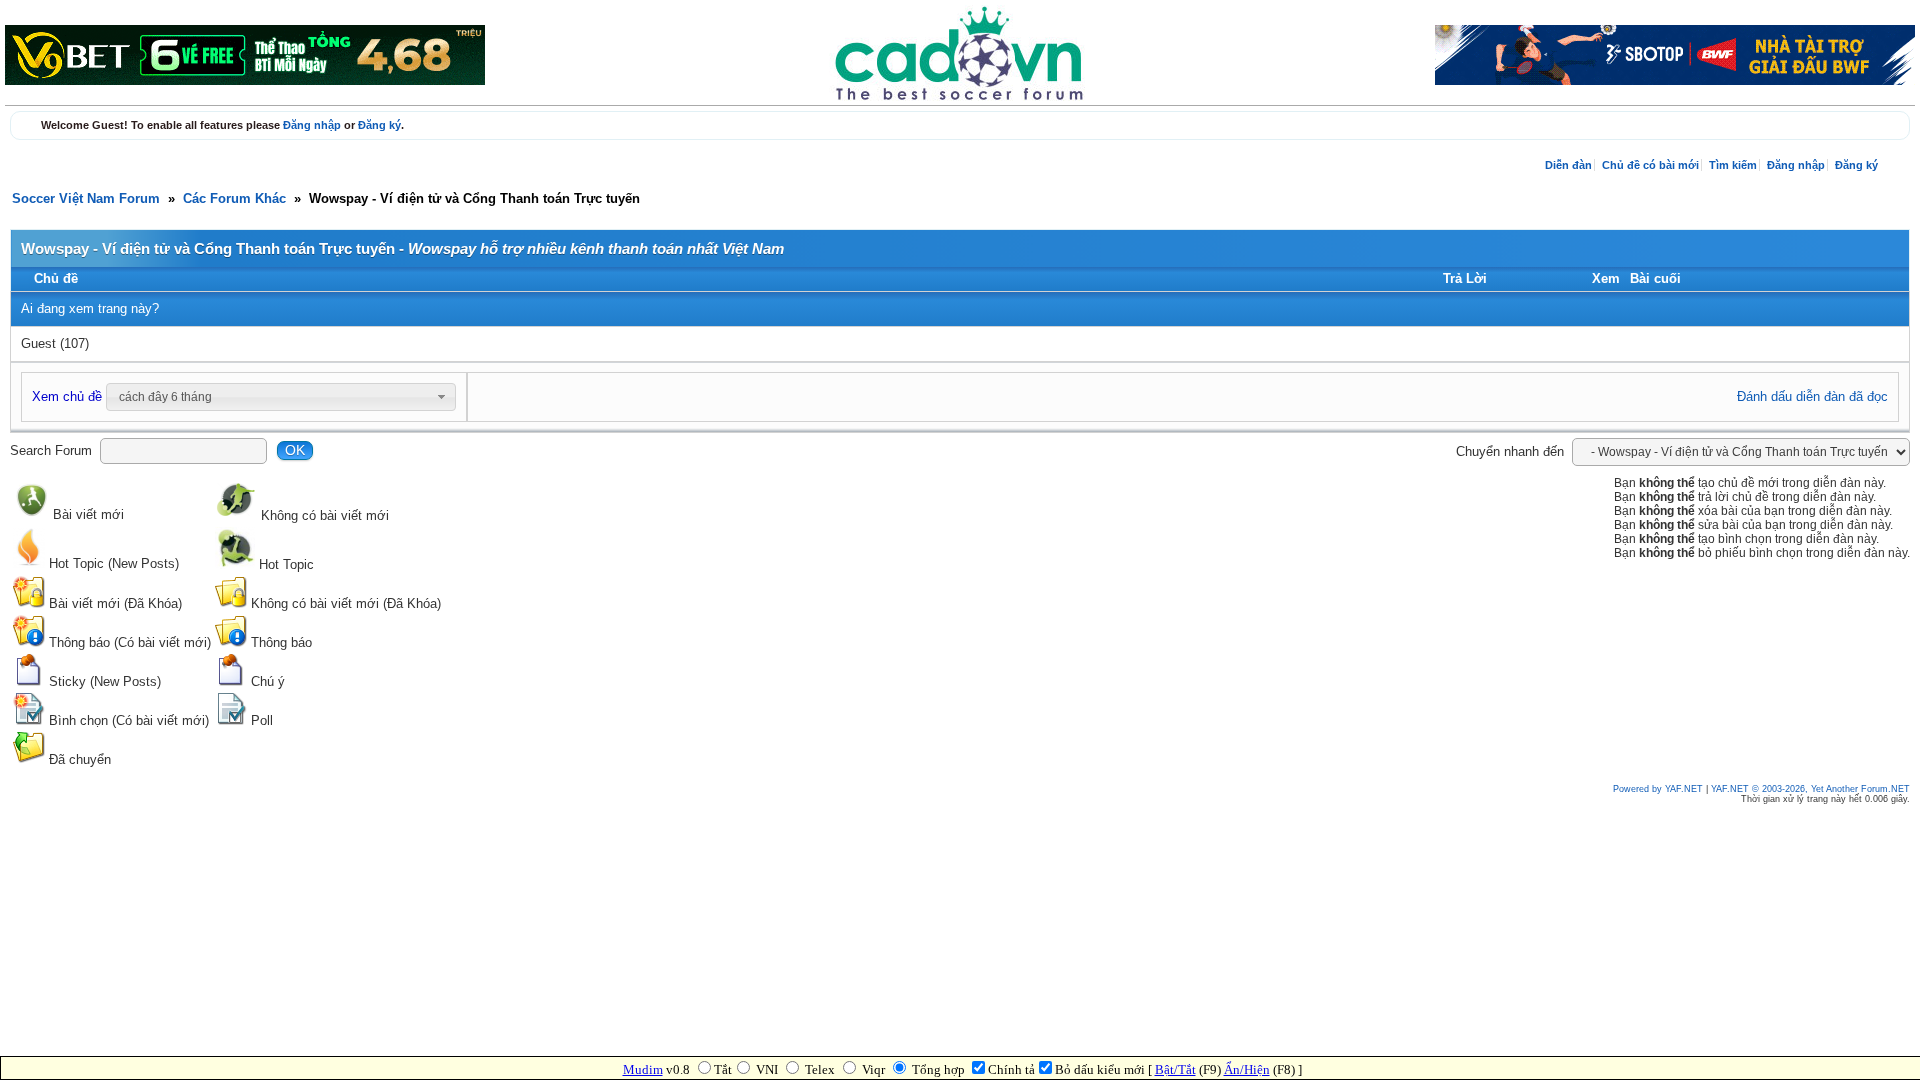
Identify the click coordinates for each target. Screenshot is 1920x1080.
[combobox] (281, 397)
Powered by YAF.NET (1658, 789)
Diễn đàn (1568, 165)
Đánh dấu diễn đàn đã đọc (1812, 397)
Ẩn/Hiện (1247, 1069)
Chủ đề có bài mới (1650, 165)
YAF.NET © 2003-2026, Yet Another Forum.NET (1810, 789)
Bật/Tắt (1175, 1069)
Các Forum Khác (234, 199)
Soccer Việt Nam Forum (86, 199)
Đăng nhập (312, 125)
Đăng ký (379, 125)
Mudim (643, 1069)
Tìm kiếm (1733, 165)
